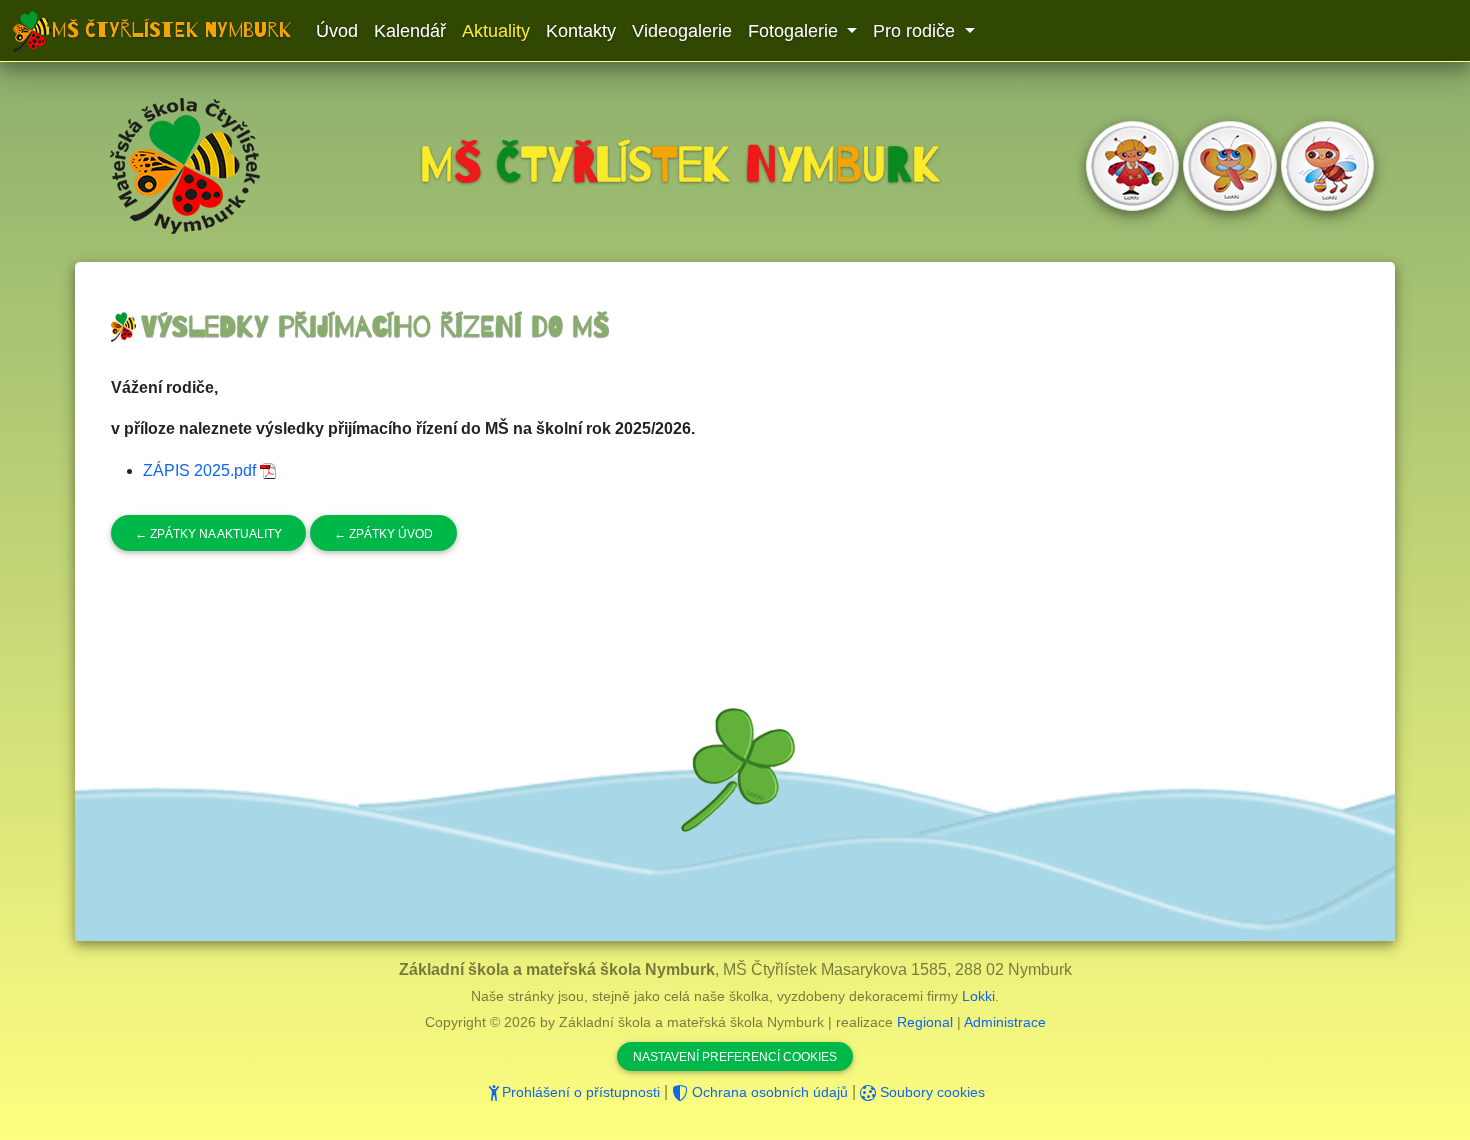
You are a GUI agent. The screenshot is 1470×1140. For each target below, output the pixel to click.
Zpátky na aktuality (208, 534)
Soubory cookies (930, 1092)
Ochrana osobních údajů (768, 1092)
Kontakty (581, 31)
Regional (925, 1022)
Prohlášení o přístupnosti (581, 1092)
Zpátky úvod (383, 534)
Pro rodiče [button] (916, 31)
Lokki (978, 996)
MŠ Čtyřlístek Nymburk (172, 30)
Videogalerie (682, 31)
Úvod (337, 31)
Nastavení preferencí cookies (735, 1057)
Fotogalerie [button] (795, 31)
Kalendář (410, 31)
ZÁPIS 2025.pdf (201, 470)
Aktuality (496, 31)
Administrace (1005, 1022)
